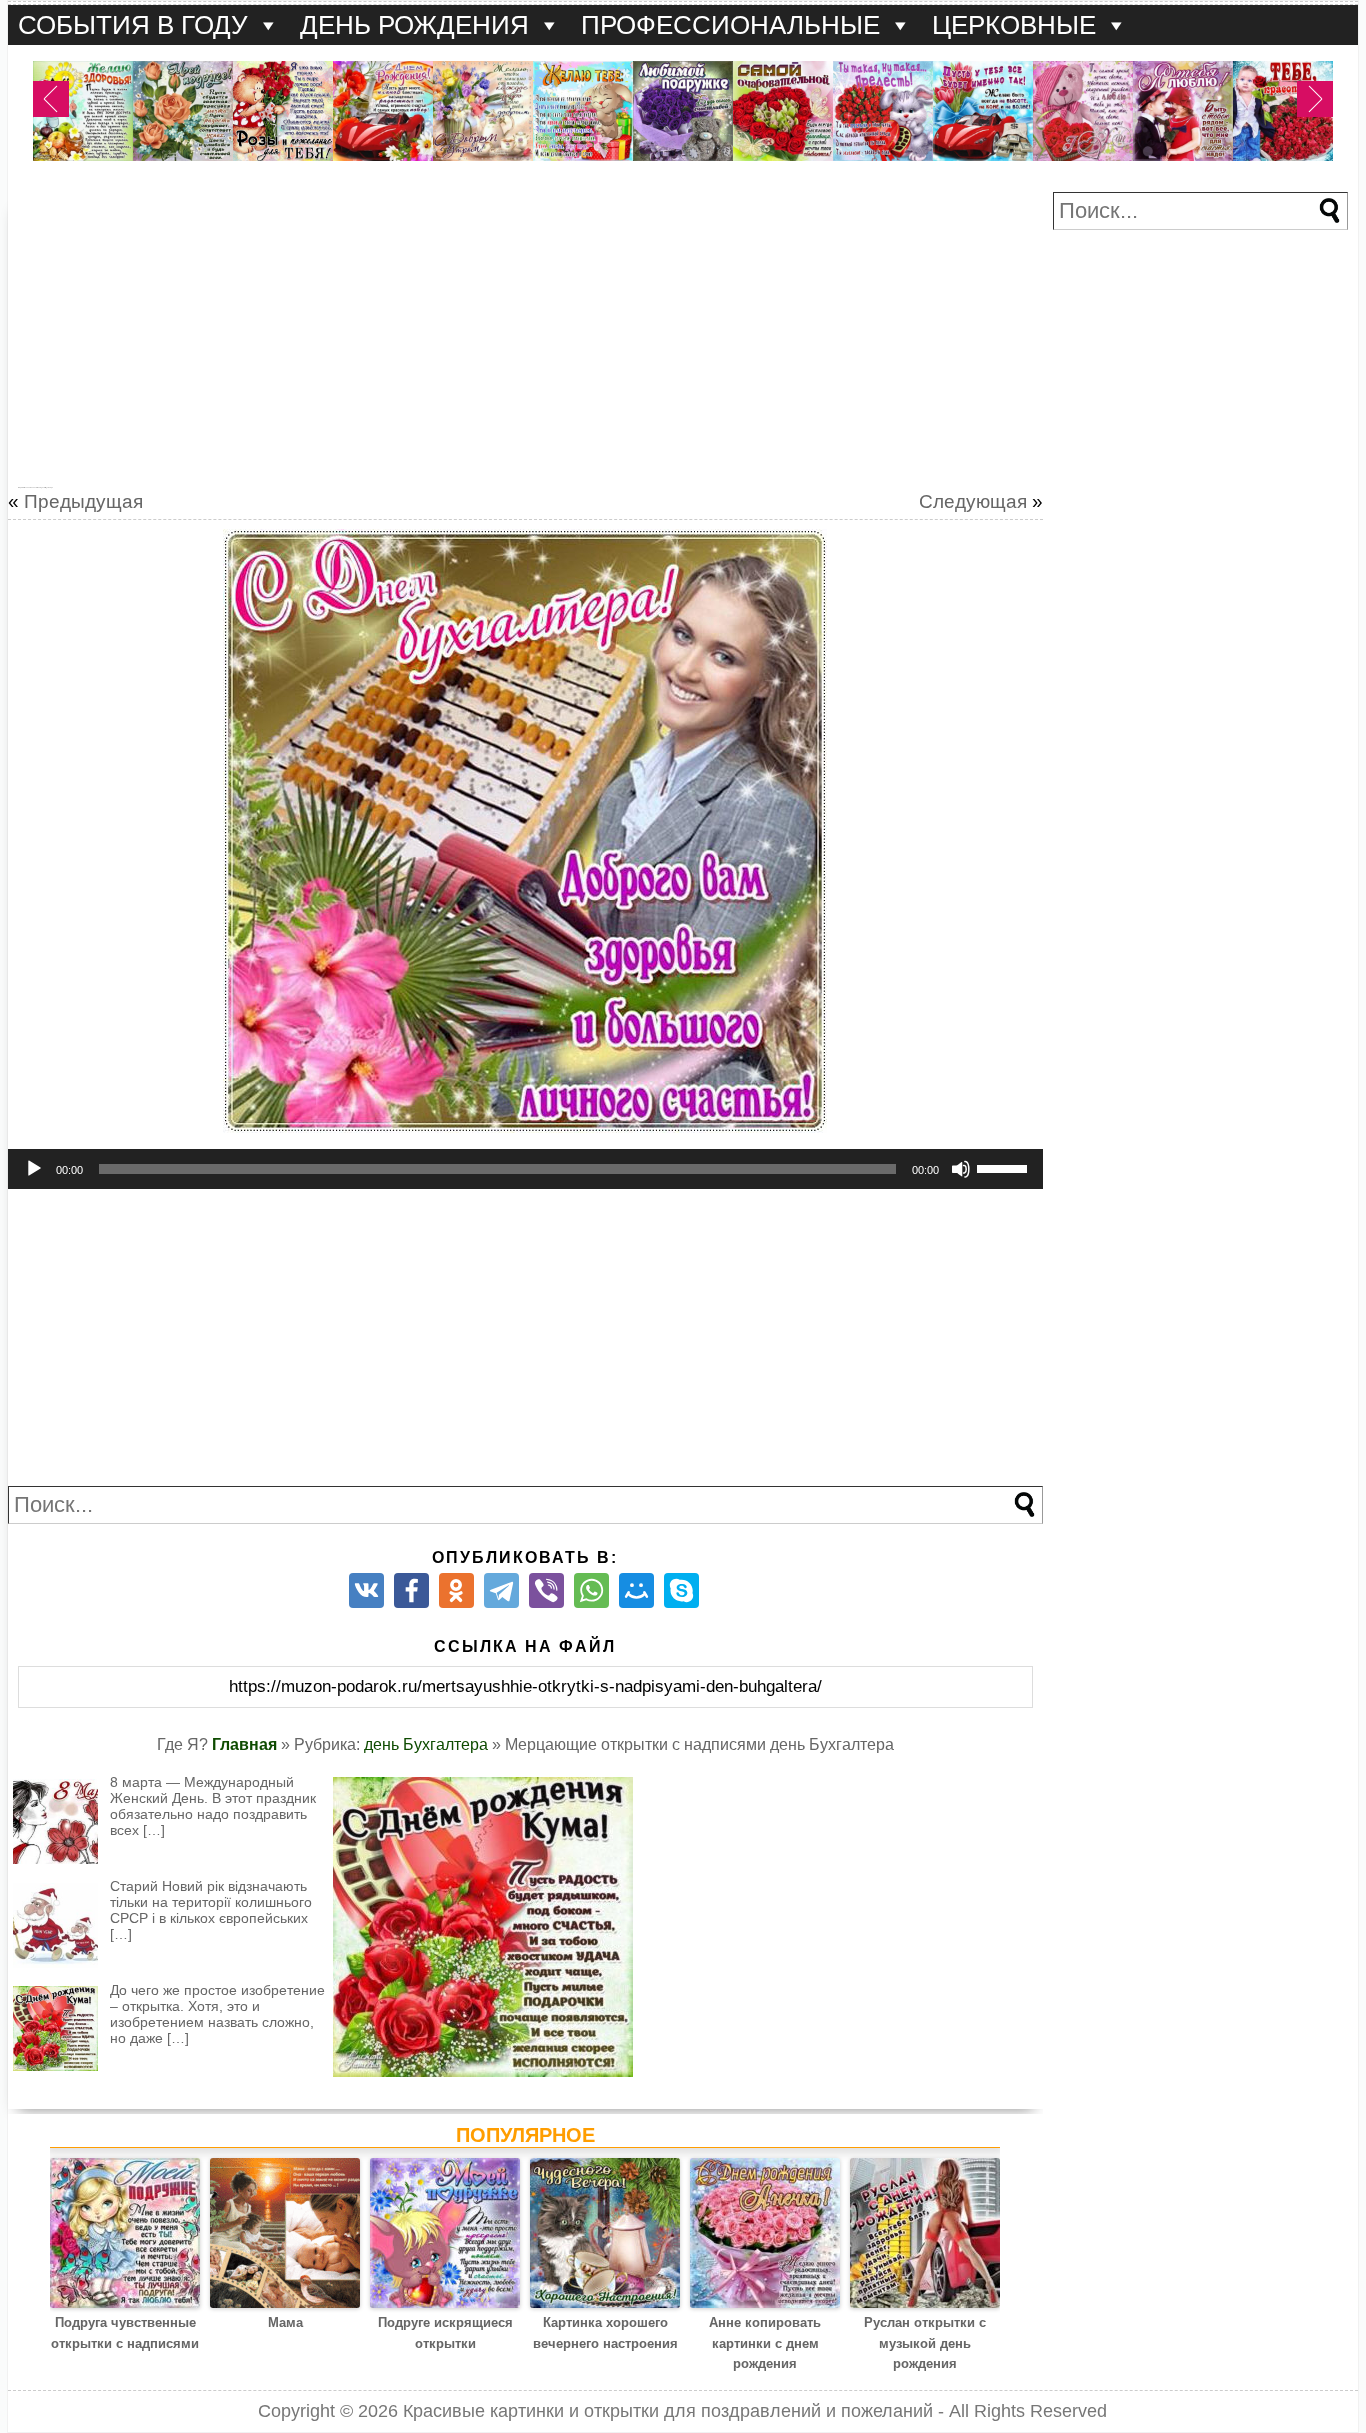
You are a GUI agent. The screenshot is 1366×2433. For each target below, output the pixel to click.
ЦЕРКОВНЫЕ (1014, 25)
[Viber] (546, 1590)
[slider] (1005, 1167)
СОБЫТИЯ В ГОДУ (133, 25)
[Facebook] (411, 1590)
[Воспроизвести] (34, 1169)
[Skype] (681, 1590)
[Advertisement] (525, 332)
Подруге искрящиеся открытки (445, 2333)
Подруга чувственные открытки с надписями (125, 2333)
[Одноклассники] (456, 1590)
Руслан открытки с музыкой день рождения (925, 2343)
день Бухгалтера (426, 1744)
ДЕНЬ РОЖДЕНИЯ (414, 25)
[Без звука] (961, 1169)
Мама (285, 2322)
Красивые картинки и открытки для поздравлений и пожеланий (668, 2411)
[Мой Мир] (636, 1590)
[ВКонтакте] (366, 1590)
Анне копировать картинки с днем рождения (765, 2343)
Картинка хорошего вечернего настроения (605, 2333)
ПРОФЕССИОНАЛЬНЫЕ (730, 25)
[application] (525, 1169)
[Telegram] (501, 1590)
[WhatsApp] (591, 1590)
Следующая (973, 501)
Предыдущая (83, 501)
